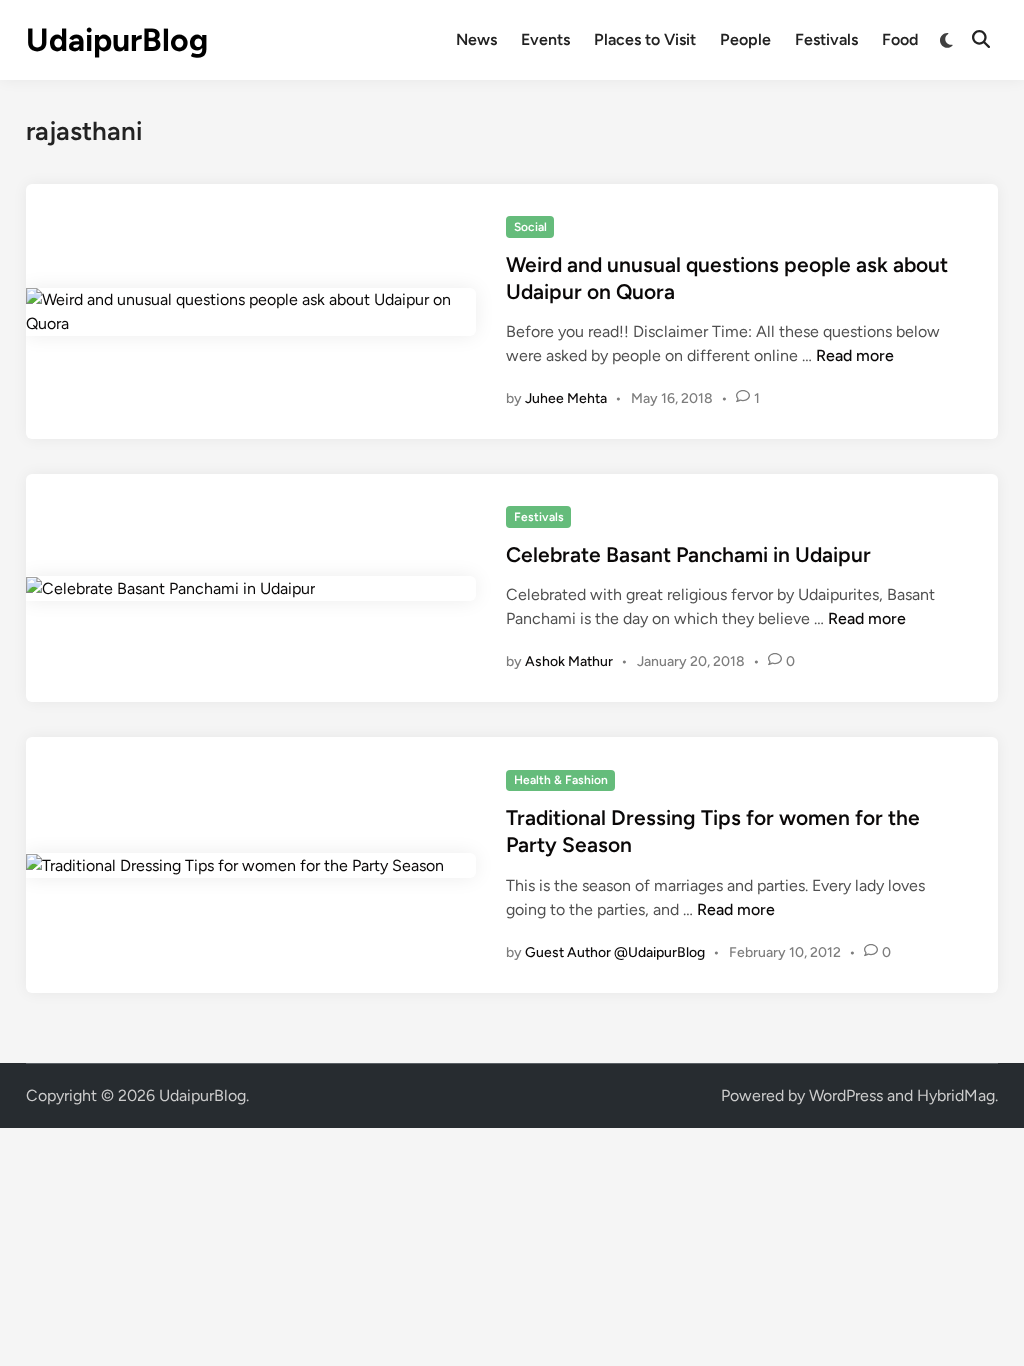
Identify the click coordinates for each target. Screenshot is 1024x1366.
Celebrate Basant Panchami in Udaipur (688, 554)
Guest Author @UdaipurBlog (615, 952)
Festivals (826, 39)
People (745, 39)
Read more (855, 355)
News (476, 39)
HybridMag (956, 1095)
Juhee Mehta (566, 398)
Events (545, 39)
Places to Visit (645, 39)
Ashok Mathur (569, 661)
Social (530, 227)
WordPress (846, 1095)
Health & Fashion (561, 780)
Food (900, 39)
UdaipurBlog (117, 40)
